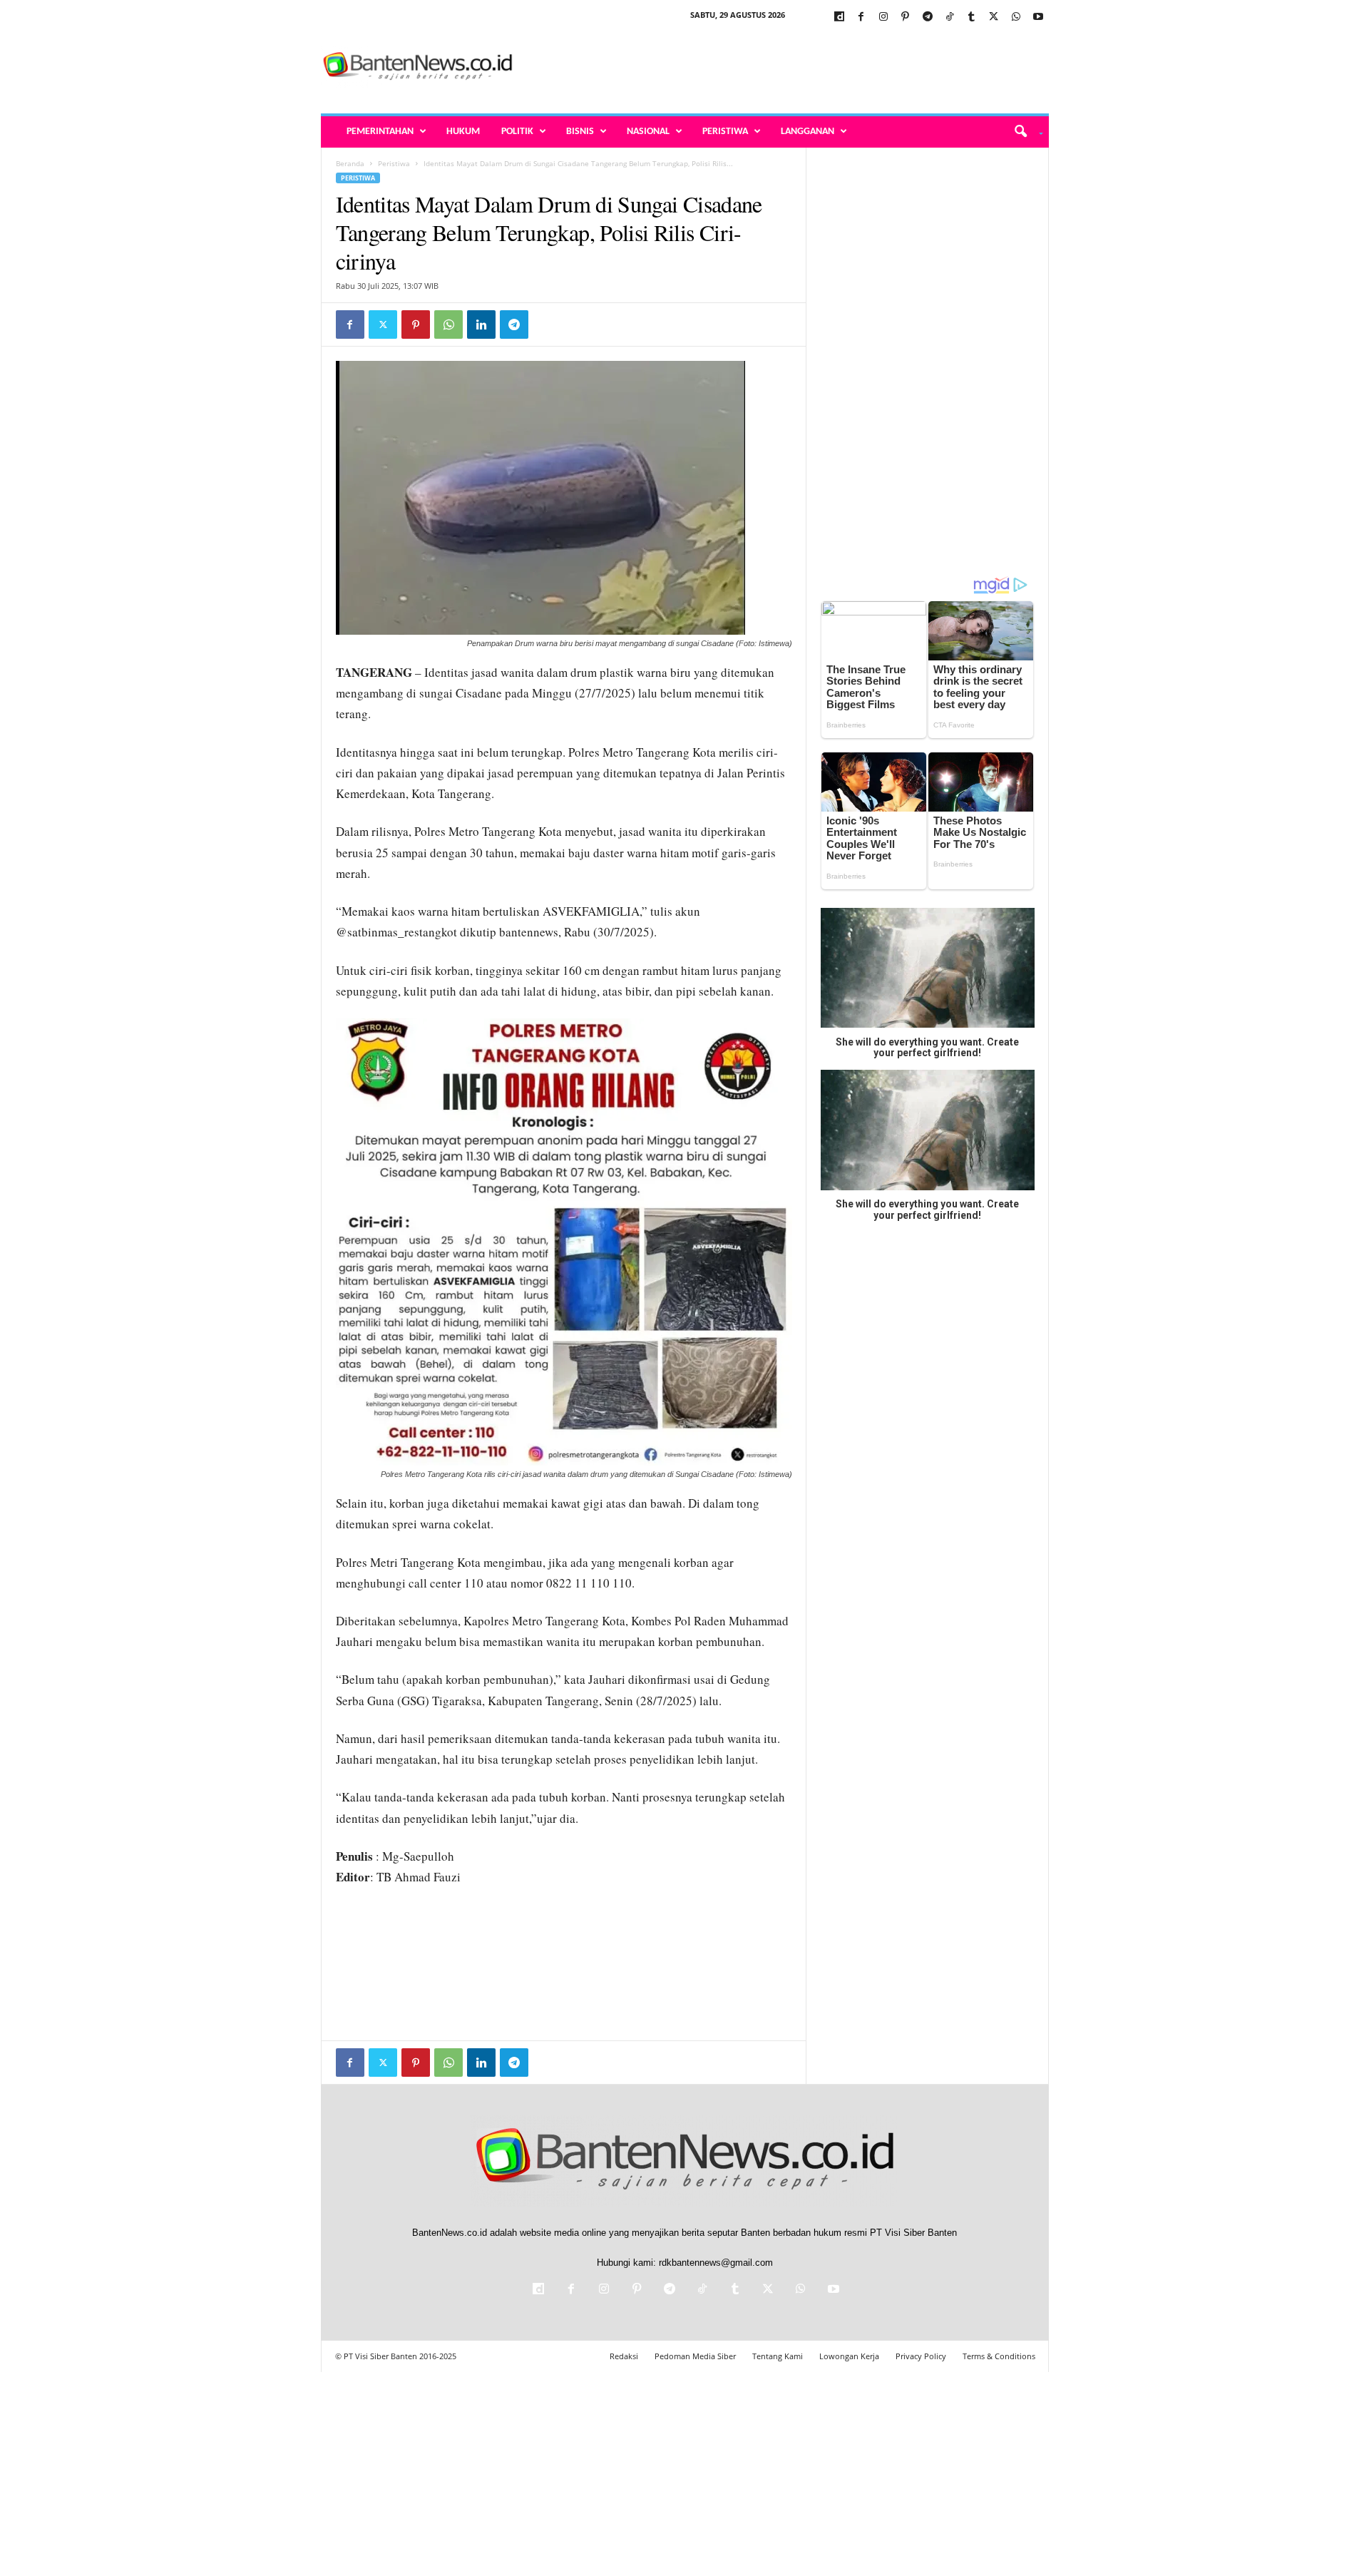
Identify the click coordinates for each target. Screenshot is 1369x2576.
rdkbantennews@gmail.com (716, 2263)
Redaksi (624, 2356)
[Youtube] (1038, 17)
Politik (517, 132)
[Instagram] (883, 17)
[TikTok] (950, 17)
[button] (1024, 132)
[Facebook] (861, 17)
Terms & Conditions (999, 2356)
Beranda (350, 163)
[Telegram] (928, 17)
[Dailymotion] (839, 17)
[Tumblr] (972, 17)
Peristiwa (725, 132)
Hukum (463, 132)
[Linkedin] (481, 324)
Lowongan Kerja (849, 2356)
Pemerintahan (380, 132)
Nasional (648, 132)
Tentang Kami (778, 2356)
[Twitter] (994, 17)
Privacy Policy (921, 2356)
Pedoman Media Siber (695, 2356)
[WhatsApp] (1016, 17)
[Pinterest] (906, 17)
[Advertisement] (789, 67)
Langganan (807, 132)
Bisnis (580, 132)
